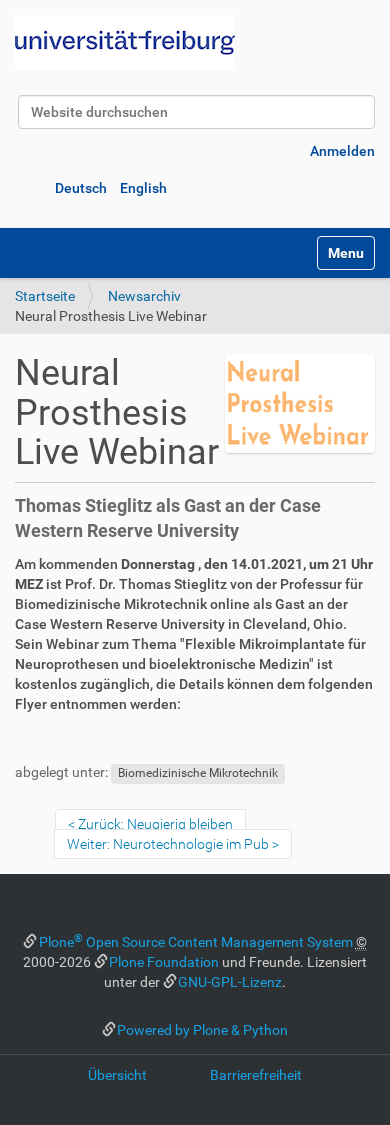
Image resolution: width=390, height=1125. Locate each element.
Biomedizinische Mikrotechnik (198, 773)
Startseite (45, 296)
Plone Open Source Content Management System (196, 942)
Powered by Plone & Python (202, 1030)
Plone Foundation (164, 962)
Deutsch (81, 188)
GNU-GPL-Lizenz (230, 982)
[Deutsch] (125, 42)
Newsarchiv (144, 296)
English (143, 188)
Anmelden (342, 151)
